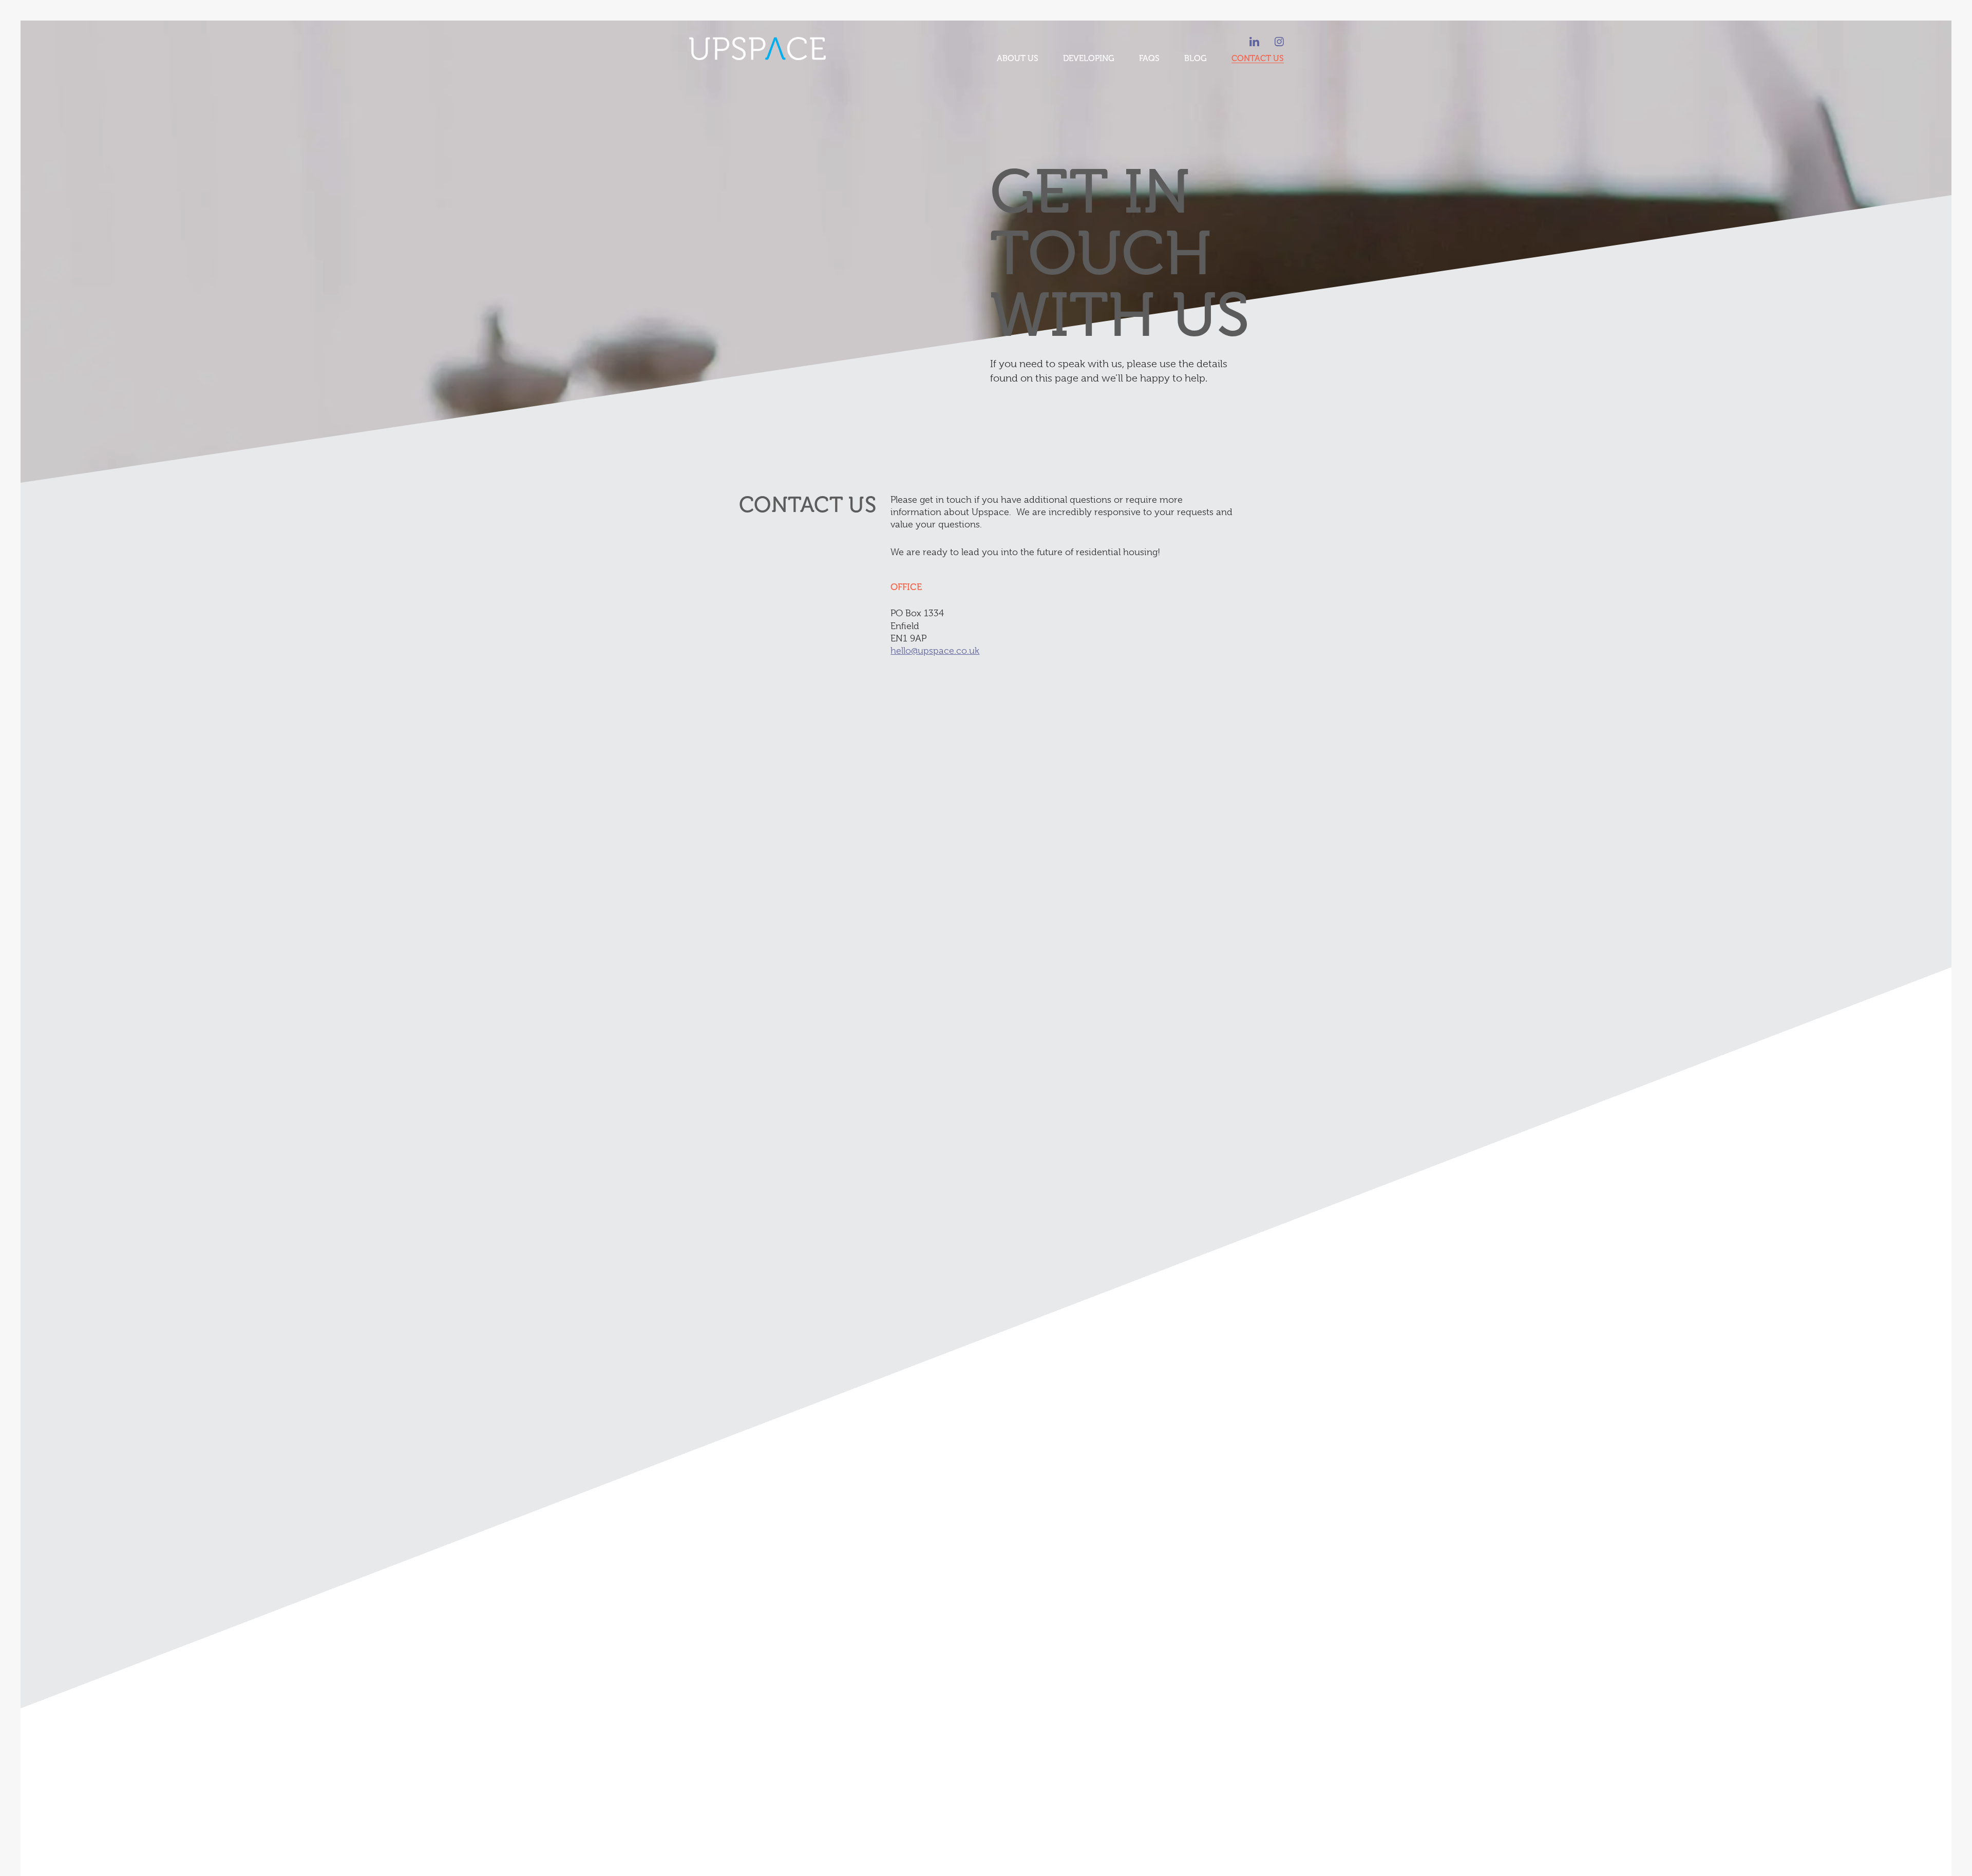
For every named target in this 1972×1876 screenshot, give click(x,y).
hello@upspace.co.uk (935, 651)
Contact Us (1258, 59)
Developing (1089, 59)
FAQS (1149, 59)
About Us (1018, 59)
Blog (1196, 59)
